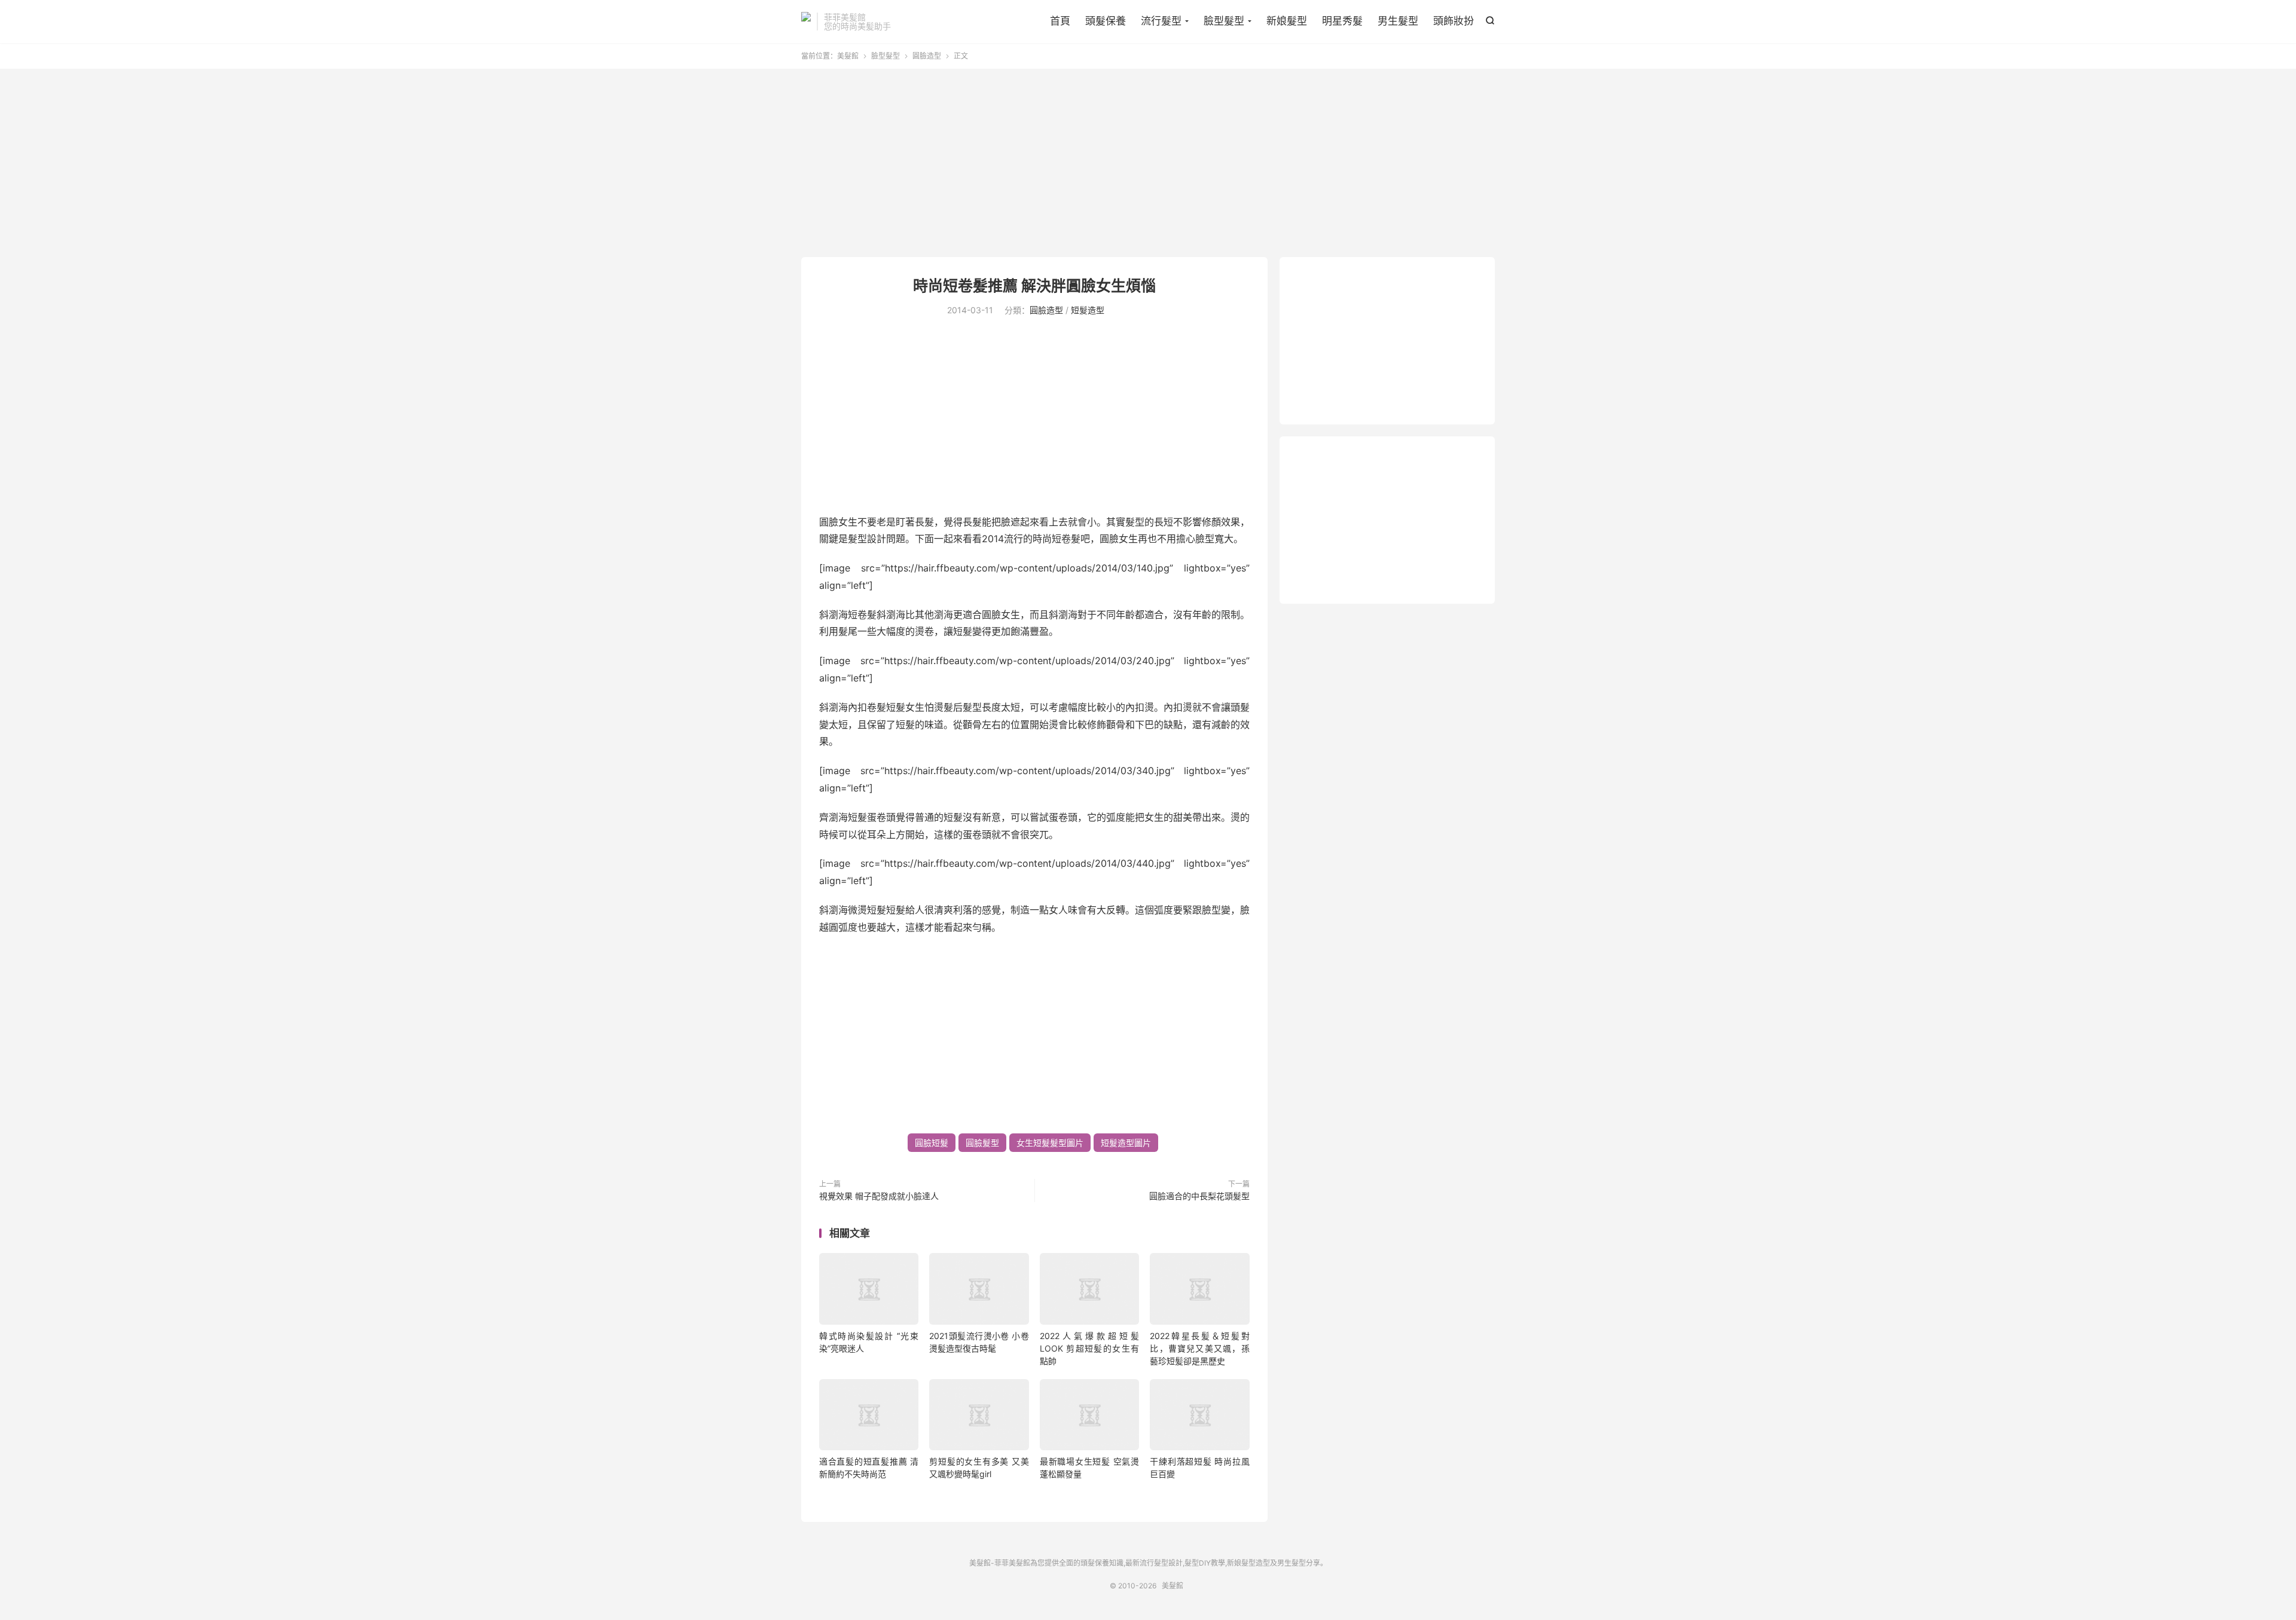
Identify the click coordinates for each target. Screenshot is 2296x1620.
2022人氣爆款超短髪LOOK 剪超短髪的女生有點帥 (1089, 1348)
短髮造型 (1088, 310)
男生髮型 (1398, 21)
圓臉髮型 (982, 1143)
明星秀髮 (1342, 21)
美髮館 (806, 22)
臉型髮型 (1224, 21)
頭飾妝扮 (1454, 21)
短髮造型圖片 (1126, 1143)
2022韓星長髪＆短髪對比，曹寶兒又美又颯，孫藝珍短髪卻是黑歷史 (1199, 1348)
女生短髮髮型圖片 (1050, 1143)
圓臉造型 (927, 56)
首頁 (1060, 21)
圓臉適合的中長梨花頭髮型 (1199, 1196)
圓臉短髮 (932, 1143)
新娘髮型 (1287, 21)
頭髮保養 (1106, 21)
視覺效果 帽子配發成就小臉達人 (879, 1196)
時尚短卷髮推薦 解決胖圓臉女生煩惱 (1034, 286)
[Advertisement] (1148, 164)
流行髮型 (1161, 21)
